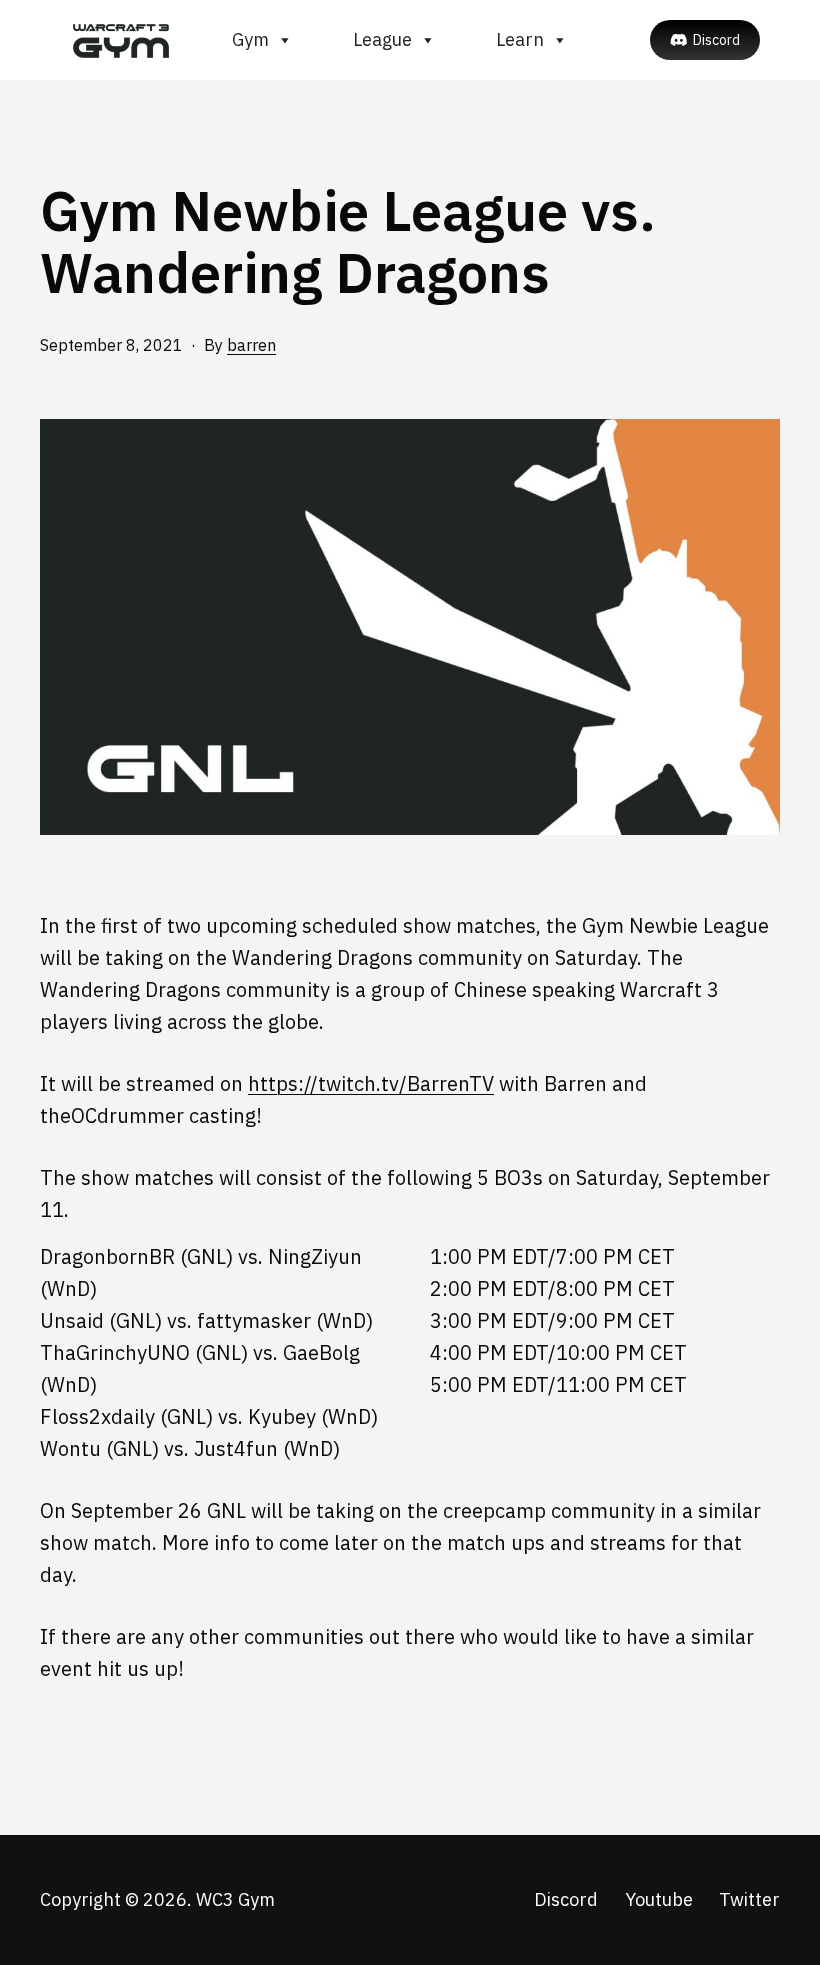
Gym (250, 39)
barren (251, 345)
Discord (716, 40)
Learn (520, 39)
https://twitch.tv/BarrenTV (371, 1083)
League (382, 39)
